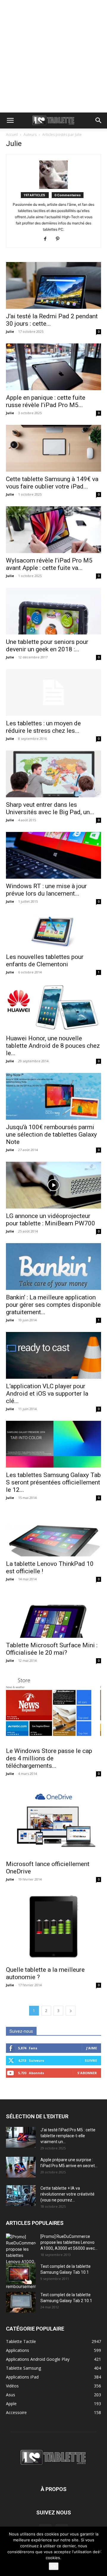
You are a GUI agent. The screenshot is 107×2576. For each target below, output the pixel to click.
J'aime (92, 2048)
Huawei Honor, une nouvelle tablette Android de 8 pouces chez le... (53, 1046)
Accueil (12, 135)
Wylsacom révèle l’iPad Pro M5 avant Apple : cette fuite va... (49, 564)
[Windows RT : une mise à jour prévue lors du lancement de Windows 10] (53, 855)
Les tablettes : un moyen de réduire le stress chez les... (43, 727)
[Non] (100, 2551)
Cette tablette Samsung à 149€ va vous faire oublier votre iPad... (52, 483)
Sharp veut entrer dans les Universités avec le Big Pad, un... (50, 808)
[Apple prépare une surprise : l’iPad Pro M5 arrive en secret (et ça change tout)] (21, 2167)
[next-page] (71, 2011)
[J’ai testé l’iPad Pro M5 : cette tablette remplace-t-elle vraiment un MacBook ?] (21, 2137)
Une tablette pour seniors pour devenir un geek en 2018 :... (47, 646)
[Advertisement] (53, 56)
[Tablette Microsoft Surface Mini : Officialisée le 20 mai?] (53, 1614)
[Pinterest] (60, 239)
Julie (10, 331)
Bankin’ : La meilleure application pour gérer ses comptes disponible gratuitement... (53, 1305)
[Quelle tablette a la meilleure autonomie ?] (53, 1927)
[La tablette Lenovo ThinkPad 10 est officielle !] (53, 1533)
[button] (10, 120)
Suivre (91, 2060)
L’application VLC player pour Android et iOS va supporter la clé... (47, 1394)
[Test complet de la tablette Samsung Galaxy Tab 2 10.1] (21, 2302)
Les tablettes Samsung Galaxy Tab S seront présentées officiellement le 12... (53, 1482)
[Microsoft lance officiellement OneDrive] (53, 1821)
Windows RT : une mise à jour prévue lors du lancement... (46, 890)
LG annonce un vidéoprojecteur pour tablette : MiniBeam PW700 (51, 1220)
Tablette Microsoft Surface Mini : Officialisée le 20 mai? (52, 1649)
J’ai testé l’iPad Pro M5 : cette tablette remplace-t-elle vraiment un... (68, 2136)
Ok (54, 2566)
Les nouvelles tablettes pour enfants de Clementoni (45, 961)
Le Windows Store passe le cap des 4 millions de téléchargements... (49, 1758)
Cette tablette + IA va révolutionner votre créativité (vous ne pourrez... (67, 2194)
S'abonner (87, 2073)
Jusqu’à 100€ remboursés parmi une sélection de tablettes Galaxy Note (51, 1134)
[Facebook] (47, 239)
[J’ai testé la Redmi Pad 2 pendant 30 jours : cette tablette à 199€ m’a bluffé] (53, 285)
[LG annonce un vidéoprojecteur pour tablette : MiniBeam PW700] (53, 1185)
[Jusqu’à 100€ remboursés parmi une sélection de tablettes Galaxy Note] (53, 1096)
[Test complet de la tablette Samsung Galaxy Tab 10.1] (21, 2274)
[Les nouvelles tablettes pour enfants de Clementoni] (53, 931)
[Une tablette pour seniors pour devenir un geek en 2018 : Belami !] (53, 611)
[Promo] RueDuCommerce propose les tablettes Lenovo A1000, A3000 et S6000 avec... (69, 2242)
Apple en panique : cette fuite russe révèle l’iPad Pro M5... (46, 401)
